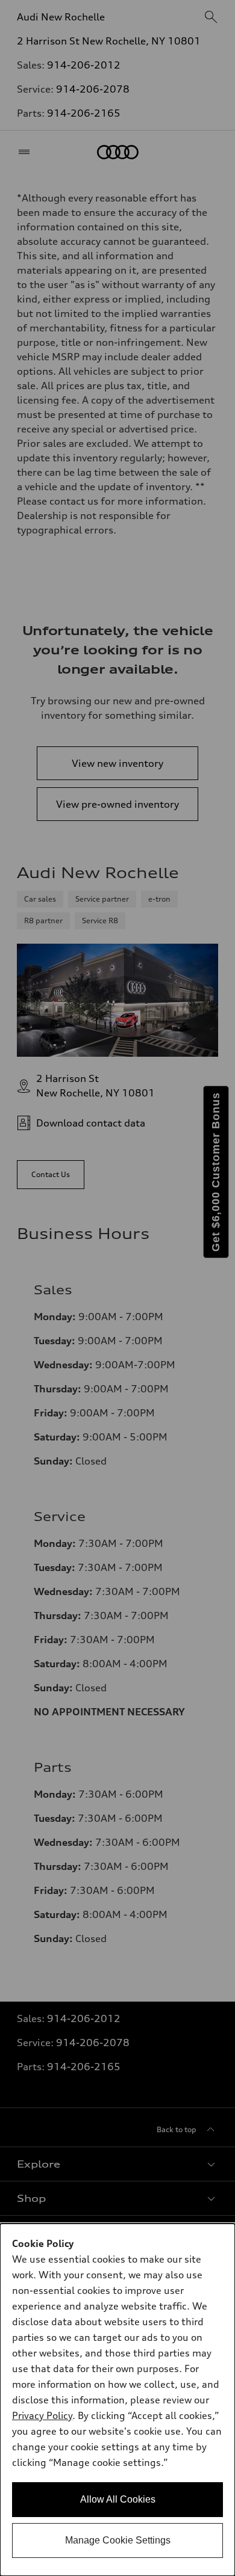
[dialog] (117, 2400)
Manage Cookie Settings (118, 2540)
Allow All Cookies (118, 2499)
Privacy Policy (42, 2415)
